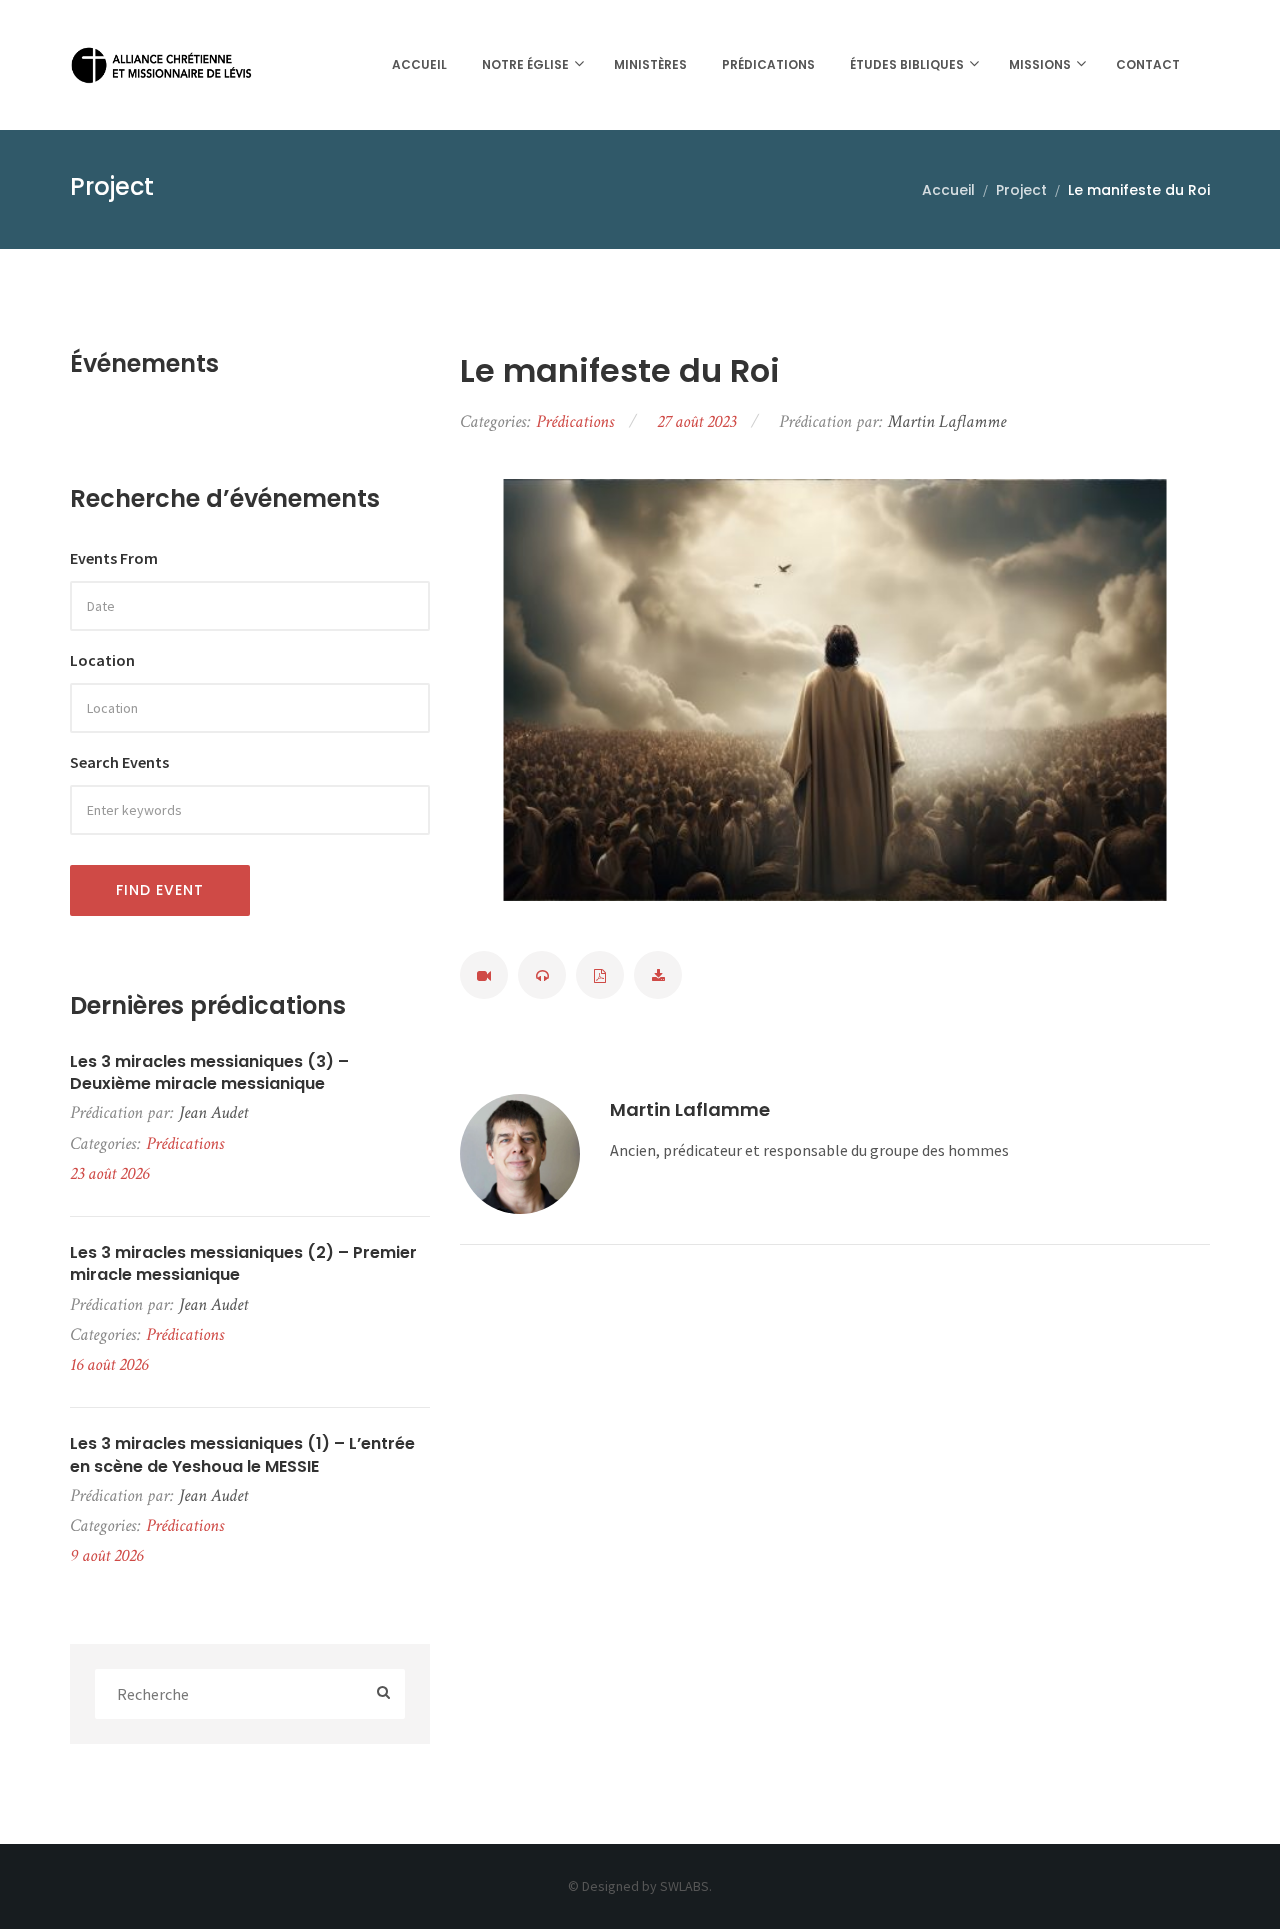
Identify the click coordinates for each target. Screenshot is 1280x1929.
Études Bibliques (907, 64)
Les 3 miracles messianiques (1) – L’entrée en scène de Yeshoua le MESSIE (242, 1455)
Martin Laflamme (690, 1109)
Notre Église (525, 64)
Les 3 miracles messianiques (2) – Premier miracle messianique (243, 1264)
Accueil (419, 64)
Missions (1040, 64)
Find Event (160, 890)
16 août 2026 (109, 1364)
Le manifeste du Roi (620, 371)
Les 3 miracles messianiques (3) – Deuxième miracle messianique (209, 1073)
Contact (1148, 64)
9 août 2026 (106, 1555)
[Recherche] (383, 1693)
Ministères (650, 64)
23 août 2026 (109, 1173)
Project (1021, 190)
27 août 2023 (696, 421)
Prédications (768, 64)
